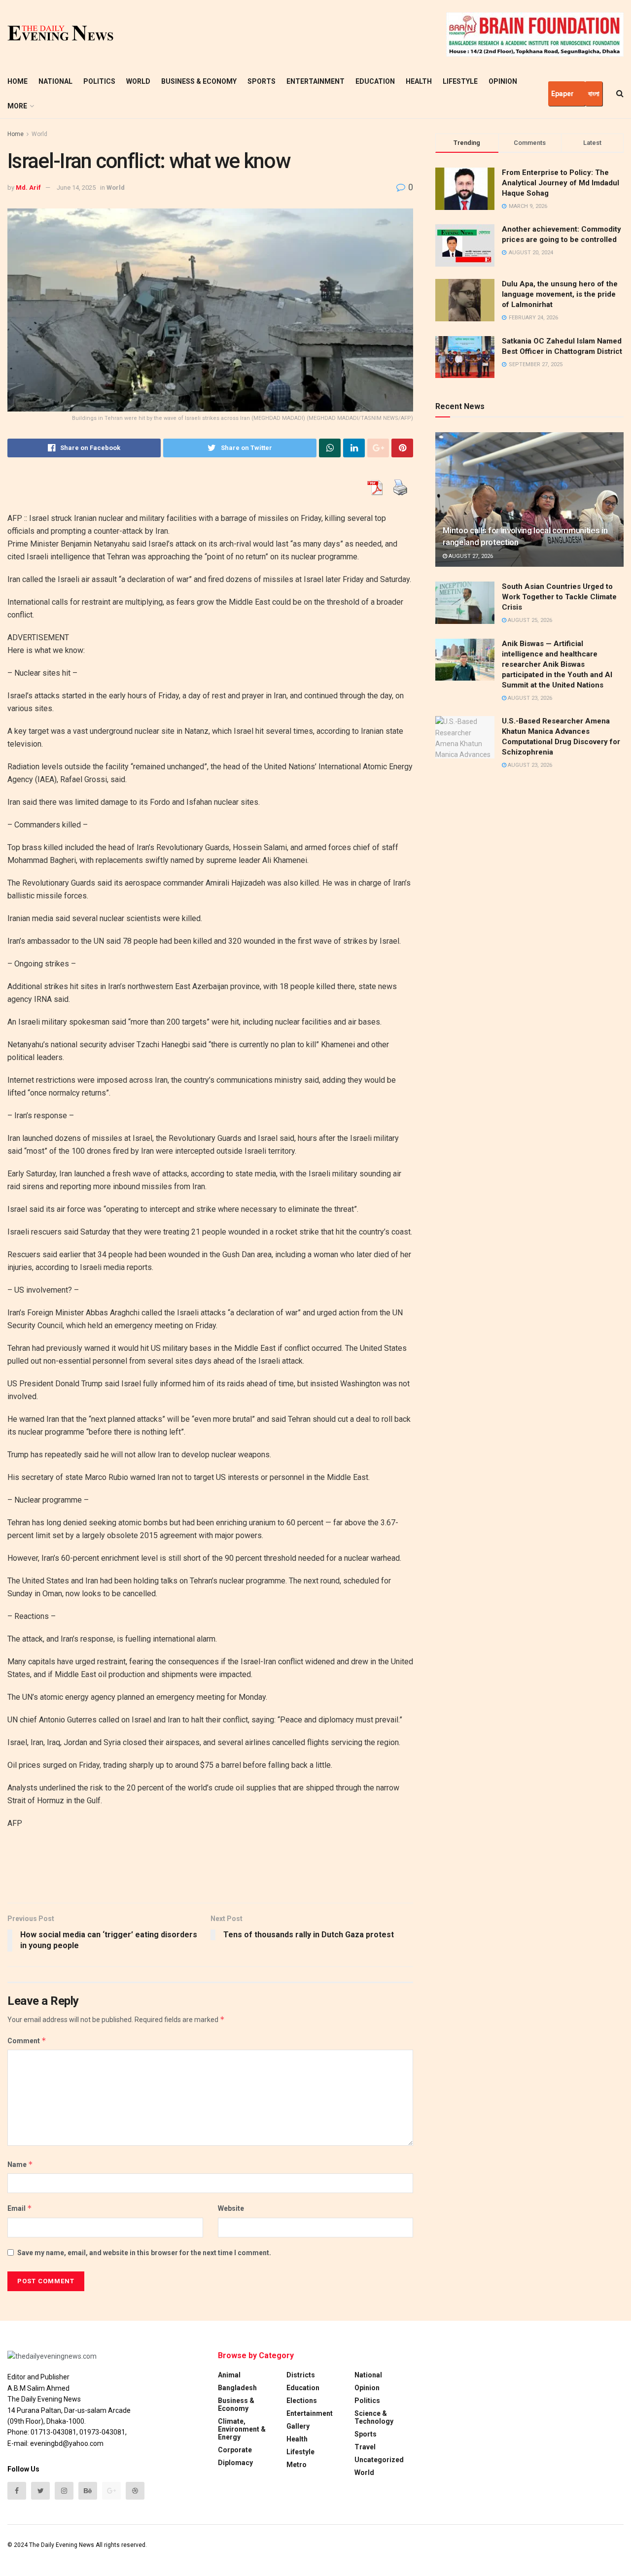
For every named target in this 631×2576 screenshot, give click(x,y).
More (17, 106)
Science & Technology (374, 2417)
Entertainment (315, 81)
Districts (301, 2375)
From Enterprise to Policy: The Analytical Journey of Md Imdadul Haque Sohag (561, 183)
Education (375, 81)
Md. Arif (28, 188)
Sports (262, 81)
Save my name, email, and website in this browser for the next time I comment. (144, 2253)
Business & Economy (199, 81)
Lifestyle (460, 81)
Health (419, 81)
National (55, 81)
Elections (302, 2401)
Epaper (562, 94)
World (138, 81)
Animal (229, 2375)
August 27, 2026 (470, 556)
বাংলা (594, 94)
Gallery (298, 2426)
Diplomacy (235, 2463)
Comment (27, 2041)
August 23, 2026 (529, 698)
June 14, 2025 (76, 188)
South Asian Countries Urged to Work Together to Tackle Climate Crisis (559, 597)
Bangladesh (237, 2388)
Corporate (235, 2450)
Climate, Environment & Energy (242, 2429)
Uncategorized (379, 2460)
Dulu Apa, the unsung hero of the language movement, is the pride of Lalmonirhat (560, 294)
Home (18, 81)
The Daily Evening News (62, 2545)
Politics (99, 81)
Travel (365, 2447)
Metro (297, 2465)
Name (20, 2164)
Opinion (503, 81)
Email (20, 2208)
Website (231, 2208)
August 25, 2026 (529, 620)
